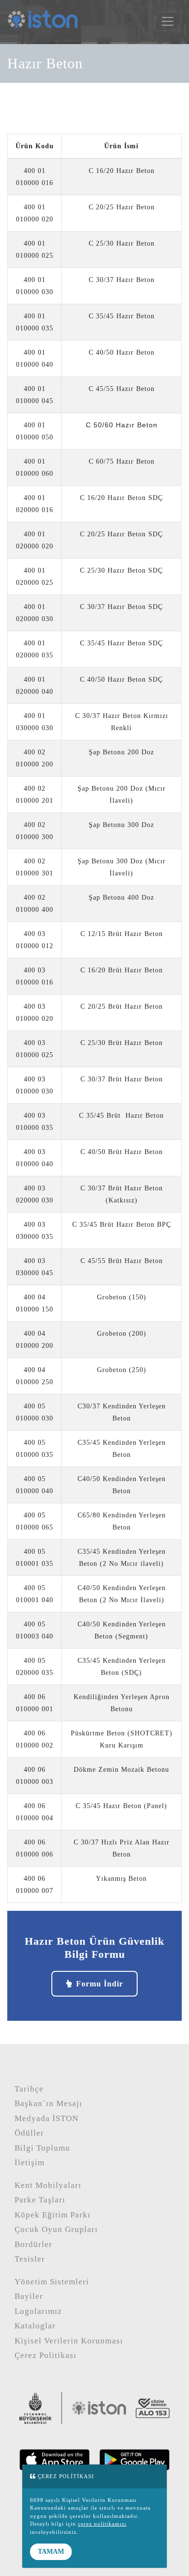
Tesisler (30, 2259)
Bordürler (33, 2244)
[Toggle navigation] (168, 21)
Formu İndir (100, 1984)
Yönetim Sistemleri (52, 2282)
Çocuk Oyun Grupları (56, 2229)
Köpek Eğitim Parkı (53, 2215)
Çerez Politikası (46, 2355)
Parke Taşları (40, 2200)
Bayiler (29, 2296)
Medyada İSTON (47, 2118)
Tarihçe (29, 2089)
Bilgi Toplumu (42, 2148)
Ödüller (29, 2133)
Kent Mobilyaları (48, 2185)
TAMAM (51, 2552)
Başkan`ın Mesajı (48, 2103)
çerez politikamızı (102, 2524)
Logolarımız (38, 2311)
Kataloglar (35, 2326)
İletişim (30, 2162)
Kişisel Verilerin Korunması (69, 2341)
